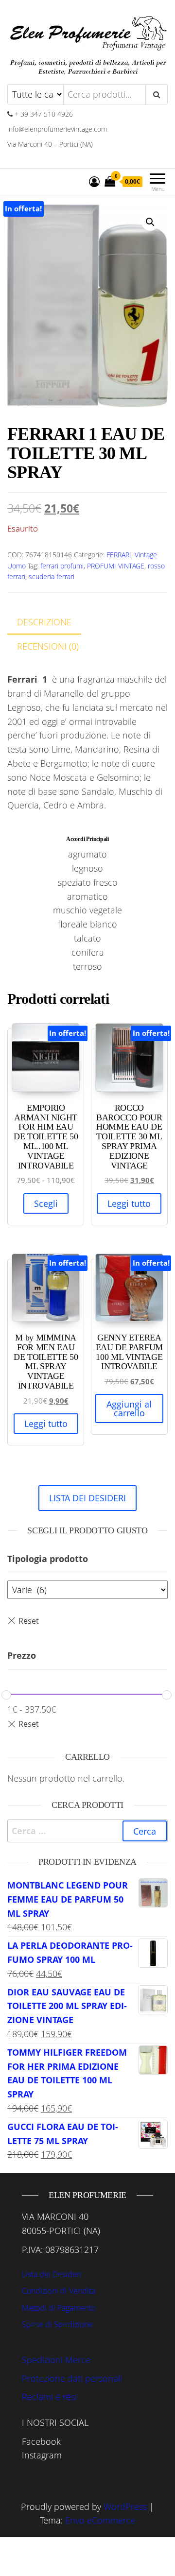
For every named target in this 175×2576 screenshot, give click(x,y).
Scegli (46, 1203)
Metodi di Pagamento (59, 2308)
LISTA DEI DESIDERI (87, 1498)
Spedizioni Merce (56, 2360)
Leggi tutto (129, 1203)
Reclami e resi (49, 2397)
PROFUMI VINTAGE (116, 566)
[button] (150, 222)
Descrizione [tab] (44, 622)
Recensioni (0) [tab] (48, 646)
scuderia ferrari (52, 576)
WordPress (125, 2507)
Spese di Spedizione (57, 2324)
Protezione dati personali (72, 2378)
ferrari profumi (62, 566)
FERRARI (119, 555)
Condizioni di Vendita (59, 2291)
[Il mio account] (94, 181)
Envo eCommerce (100, 2520)
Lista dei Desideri (52, 2274)
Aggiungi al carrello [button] (129, 1408)
